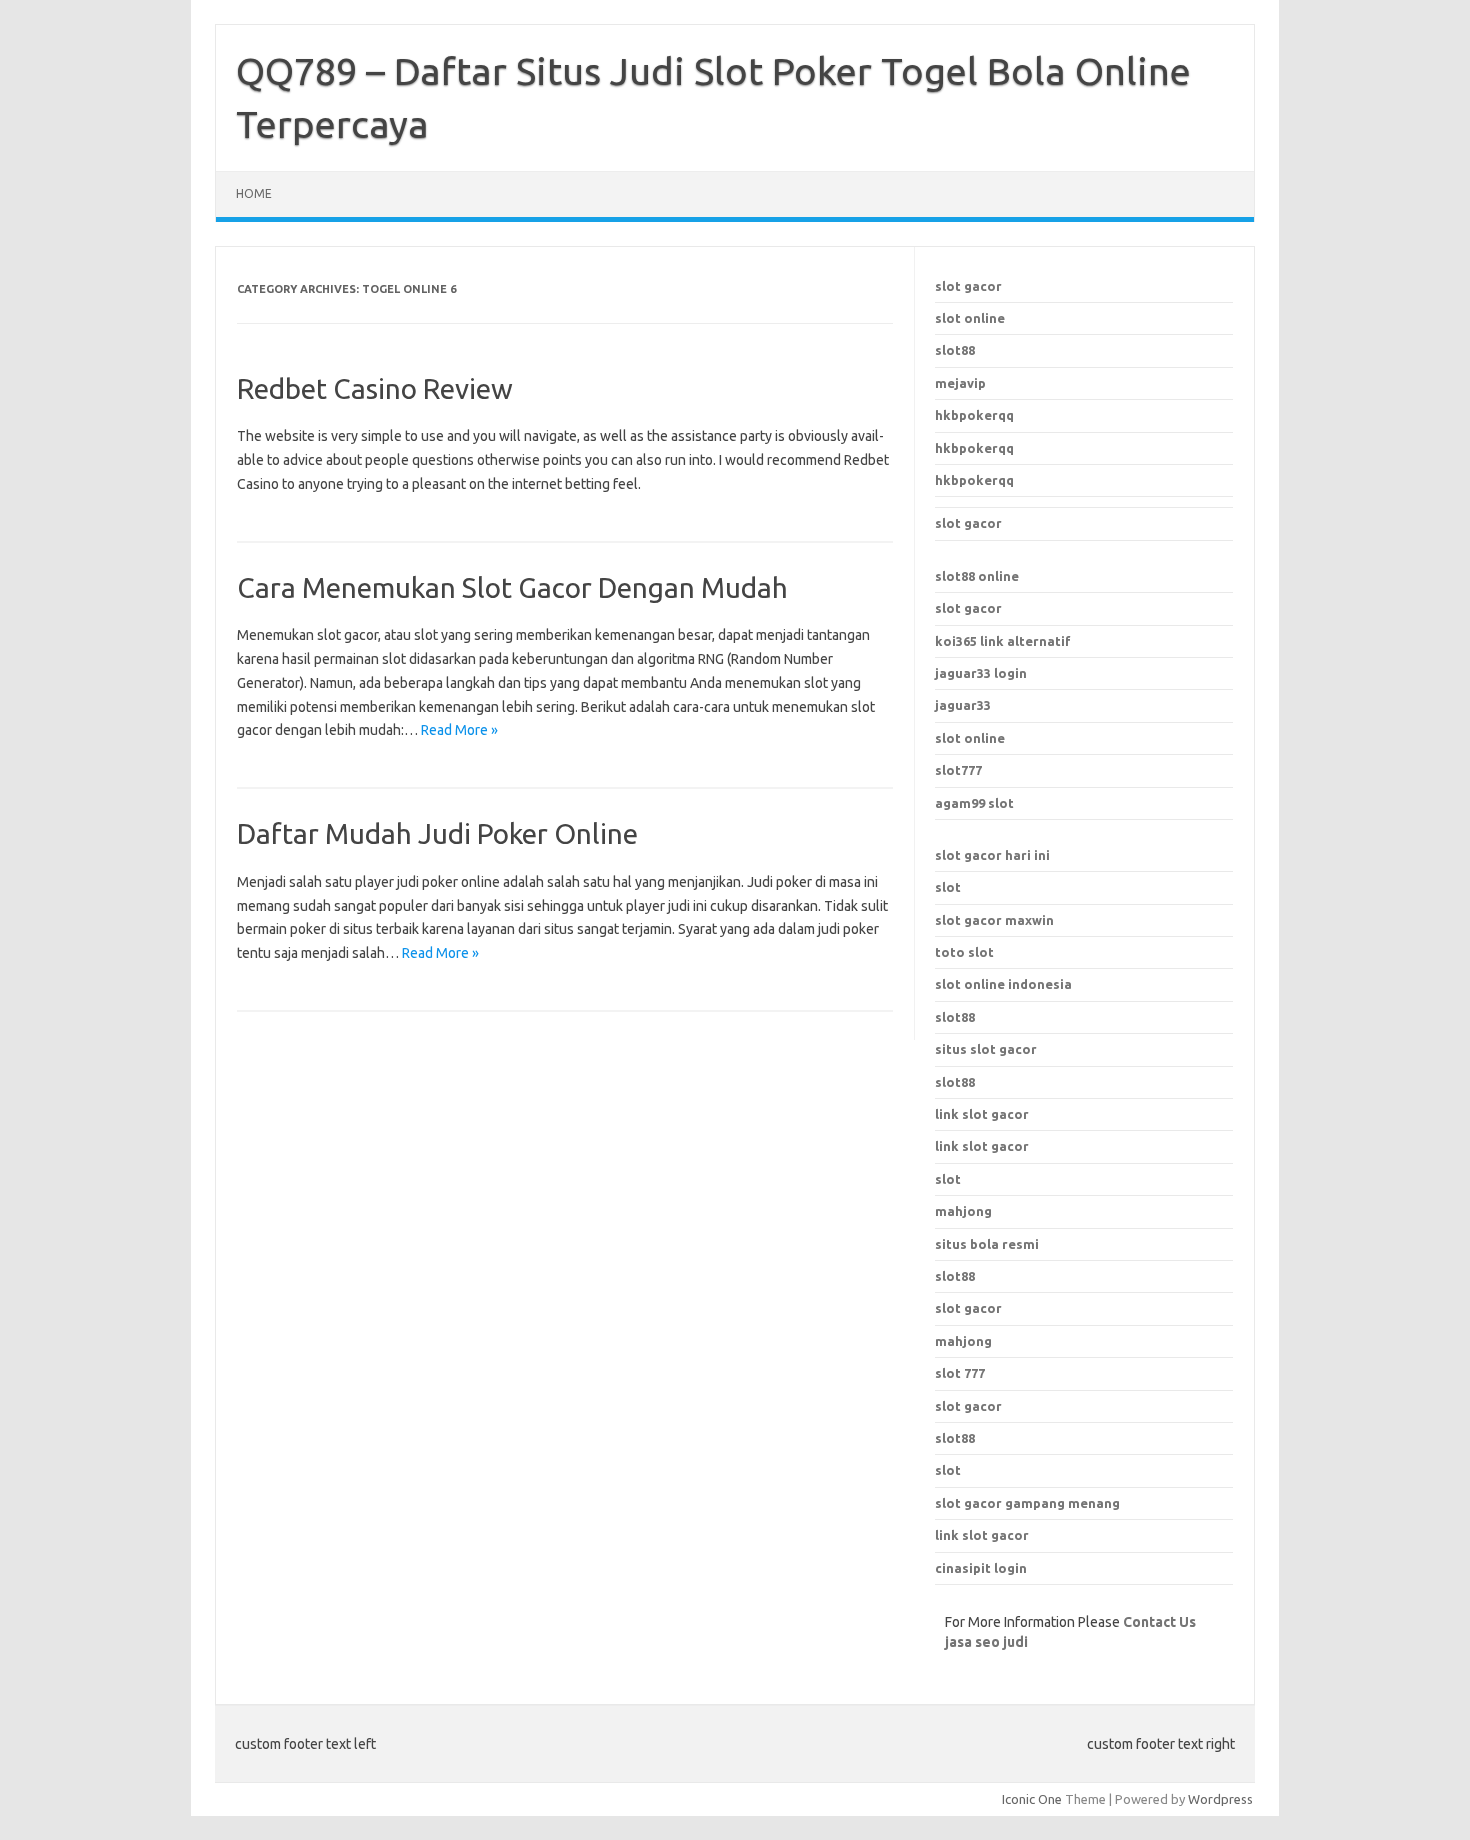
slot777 (958, 770)
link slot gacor (982, 1146)
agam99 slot (974, 803)
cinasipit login (981, 1568)
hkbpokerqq (974, 415)
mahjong (963, 1341)
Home (254, 193)
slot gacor (968, 286)
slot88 (955, 350)
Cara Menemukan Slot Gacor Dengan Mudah (512, 587)
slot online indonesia (1003, 984)
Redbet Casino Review (375, 388)
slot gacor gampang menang (1027, 1503)
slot (948, 887)
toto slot (964, 952)
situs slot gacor (986, 1049)
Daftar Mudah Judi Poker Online (437, 833)
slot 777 (960, 1373)
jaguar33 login (981, 673)
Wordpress (1220, 1799)
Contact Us (1159, 1622)
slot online (970, 318)
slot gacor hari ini (992, 855)
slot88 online (977, 576)
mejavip (960, 383)
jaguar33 (963, 705)
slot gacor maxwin (994, 920)
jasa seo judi (986, 1642)
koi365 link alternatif (1003, 641)
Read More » (459, 730)
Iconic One (1032, 1799)
